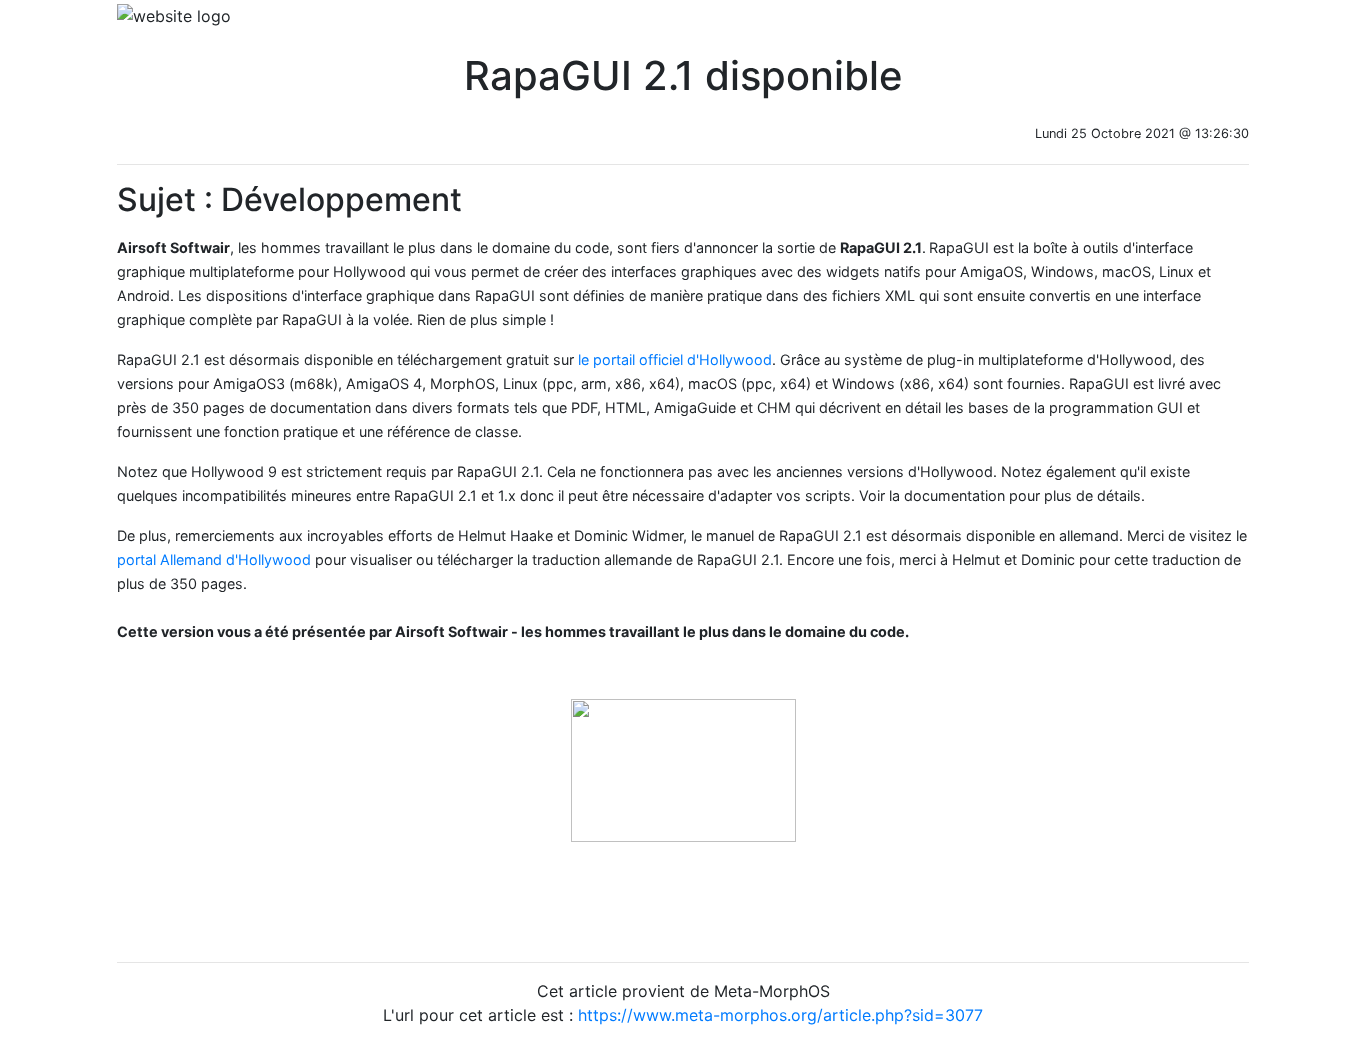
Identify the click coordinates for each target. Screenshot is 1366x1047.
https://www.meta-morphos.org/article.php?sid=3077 (780, 1015)
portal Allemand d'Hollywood (214, 559)
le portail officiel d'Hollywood (675, 359)
